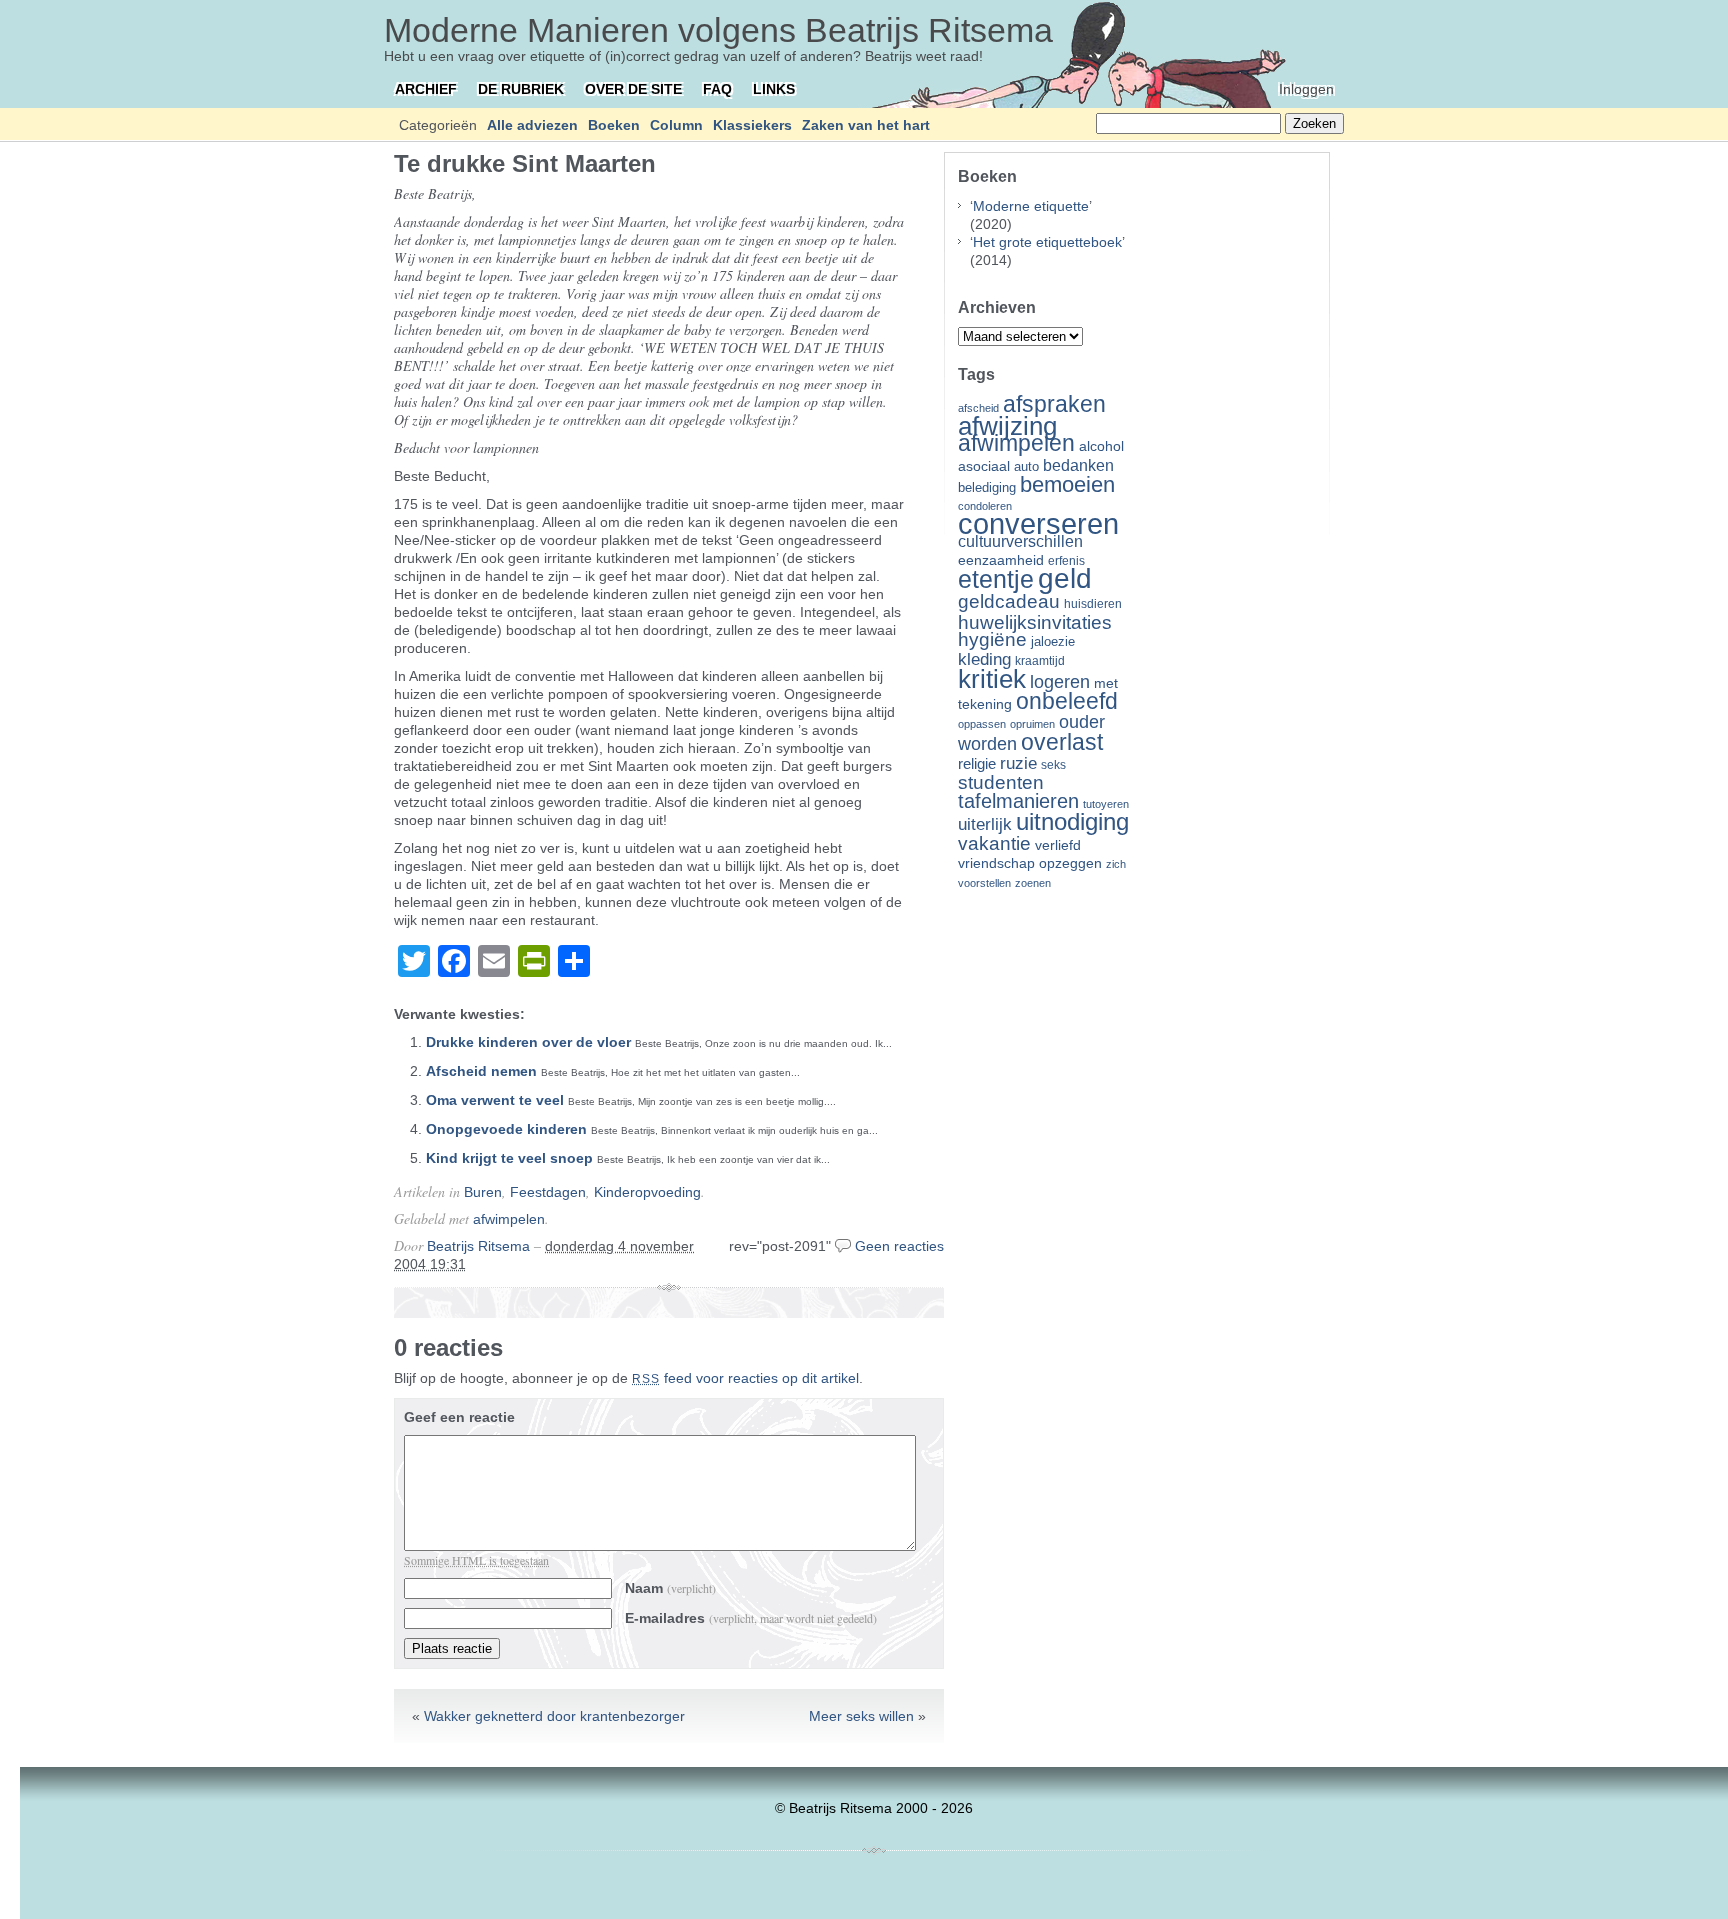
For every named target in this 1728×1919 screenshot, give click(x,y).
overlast (1062, 742)
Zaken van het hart (866, 125)
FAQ (717, 89)
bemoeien (1067, 484)
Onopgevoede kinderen (506, 1129)
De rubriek (521, 89)
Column (676, 125)
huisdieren (1093, 604)
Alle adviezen (532, 125)
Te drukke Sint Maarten (525, 163)
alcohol (1101, 446)
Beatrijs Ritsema (478, 1246)
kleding (984, 659)
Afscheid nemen (481, 1071)
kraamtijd (1040, 661)
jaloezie (1053, 641)
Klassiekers (752, 125)
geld (1065, 578)
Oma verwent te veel (495, 1100)
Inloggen (1306, 89)
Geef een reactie (459, 1417)
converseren (1038, 523)
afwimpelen (509, 1219)
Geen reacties (899, 1246)
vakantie (994, 843)
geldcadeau (1009, 601)
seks (1053, 765)
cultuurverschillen (1020, 541)
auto (1026, 467)
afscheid (978, 408)
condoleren (985, 506)
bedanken (1078, 465)
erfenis (1066, 561)
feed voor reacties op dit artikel (745, 1378)
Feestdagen (548, 1192)
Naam (670, 1588)
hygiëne (992, 639)
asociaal (984, 466)
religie (977, 764)
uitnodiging (1072, 821)
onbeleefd (1067, 701)
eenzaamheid (1001, 560)
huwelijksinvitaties (1035, 622)
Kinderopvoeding (647, 1192)
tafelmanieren (1018, 801)
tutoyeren (1106, 804)
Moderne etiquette (1031, 206)
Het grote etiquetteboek (1047, 242)
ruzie (1018, 763)
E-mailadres (751, 1618)
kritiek (992, 679)
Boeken (614, 125)
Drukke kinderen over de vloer (528, 1042)
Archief (426, 89)
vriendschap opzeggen (1030, 863)
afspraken (1054, 404)
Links (774, 89)
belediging (987, 488)
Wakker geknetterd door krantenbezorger (554, 1716)
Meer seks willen (861, 1716)
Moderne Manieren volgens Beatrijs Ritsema (718, 30)
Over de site (633, 89)
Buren (483, 1192)
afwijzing (1007, 426)
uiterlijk (985, 824)
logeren (1060, 682)
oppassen (982, 724)
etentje (996, 579)
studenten (1001, 782)
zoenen (1033, 883)
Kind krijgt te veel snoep (509, 1158)
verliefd (1058, 845)
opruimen (1032, 724)
